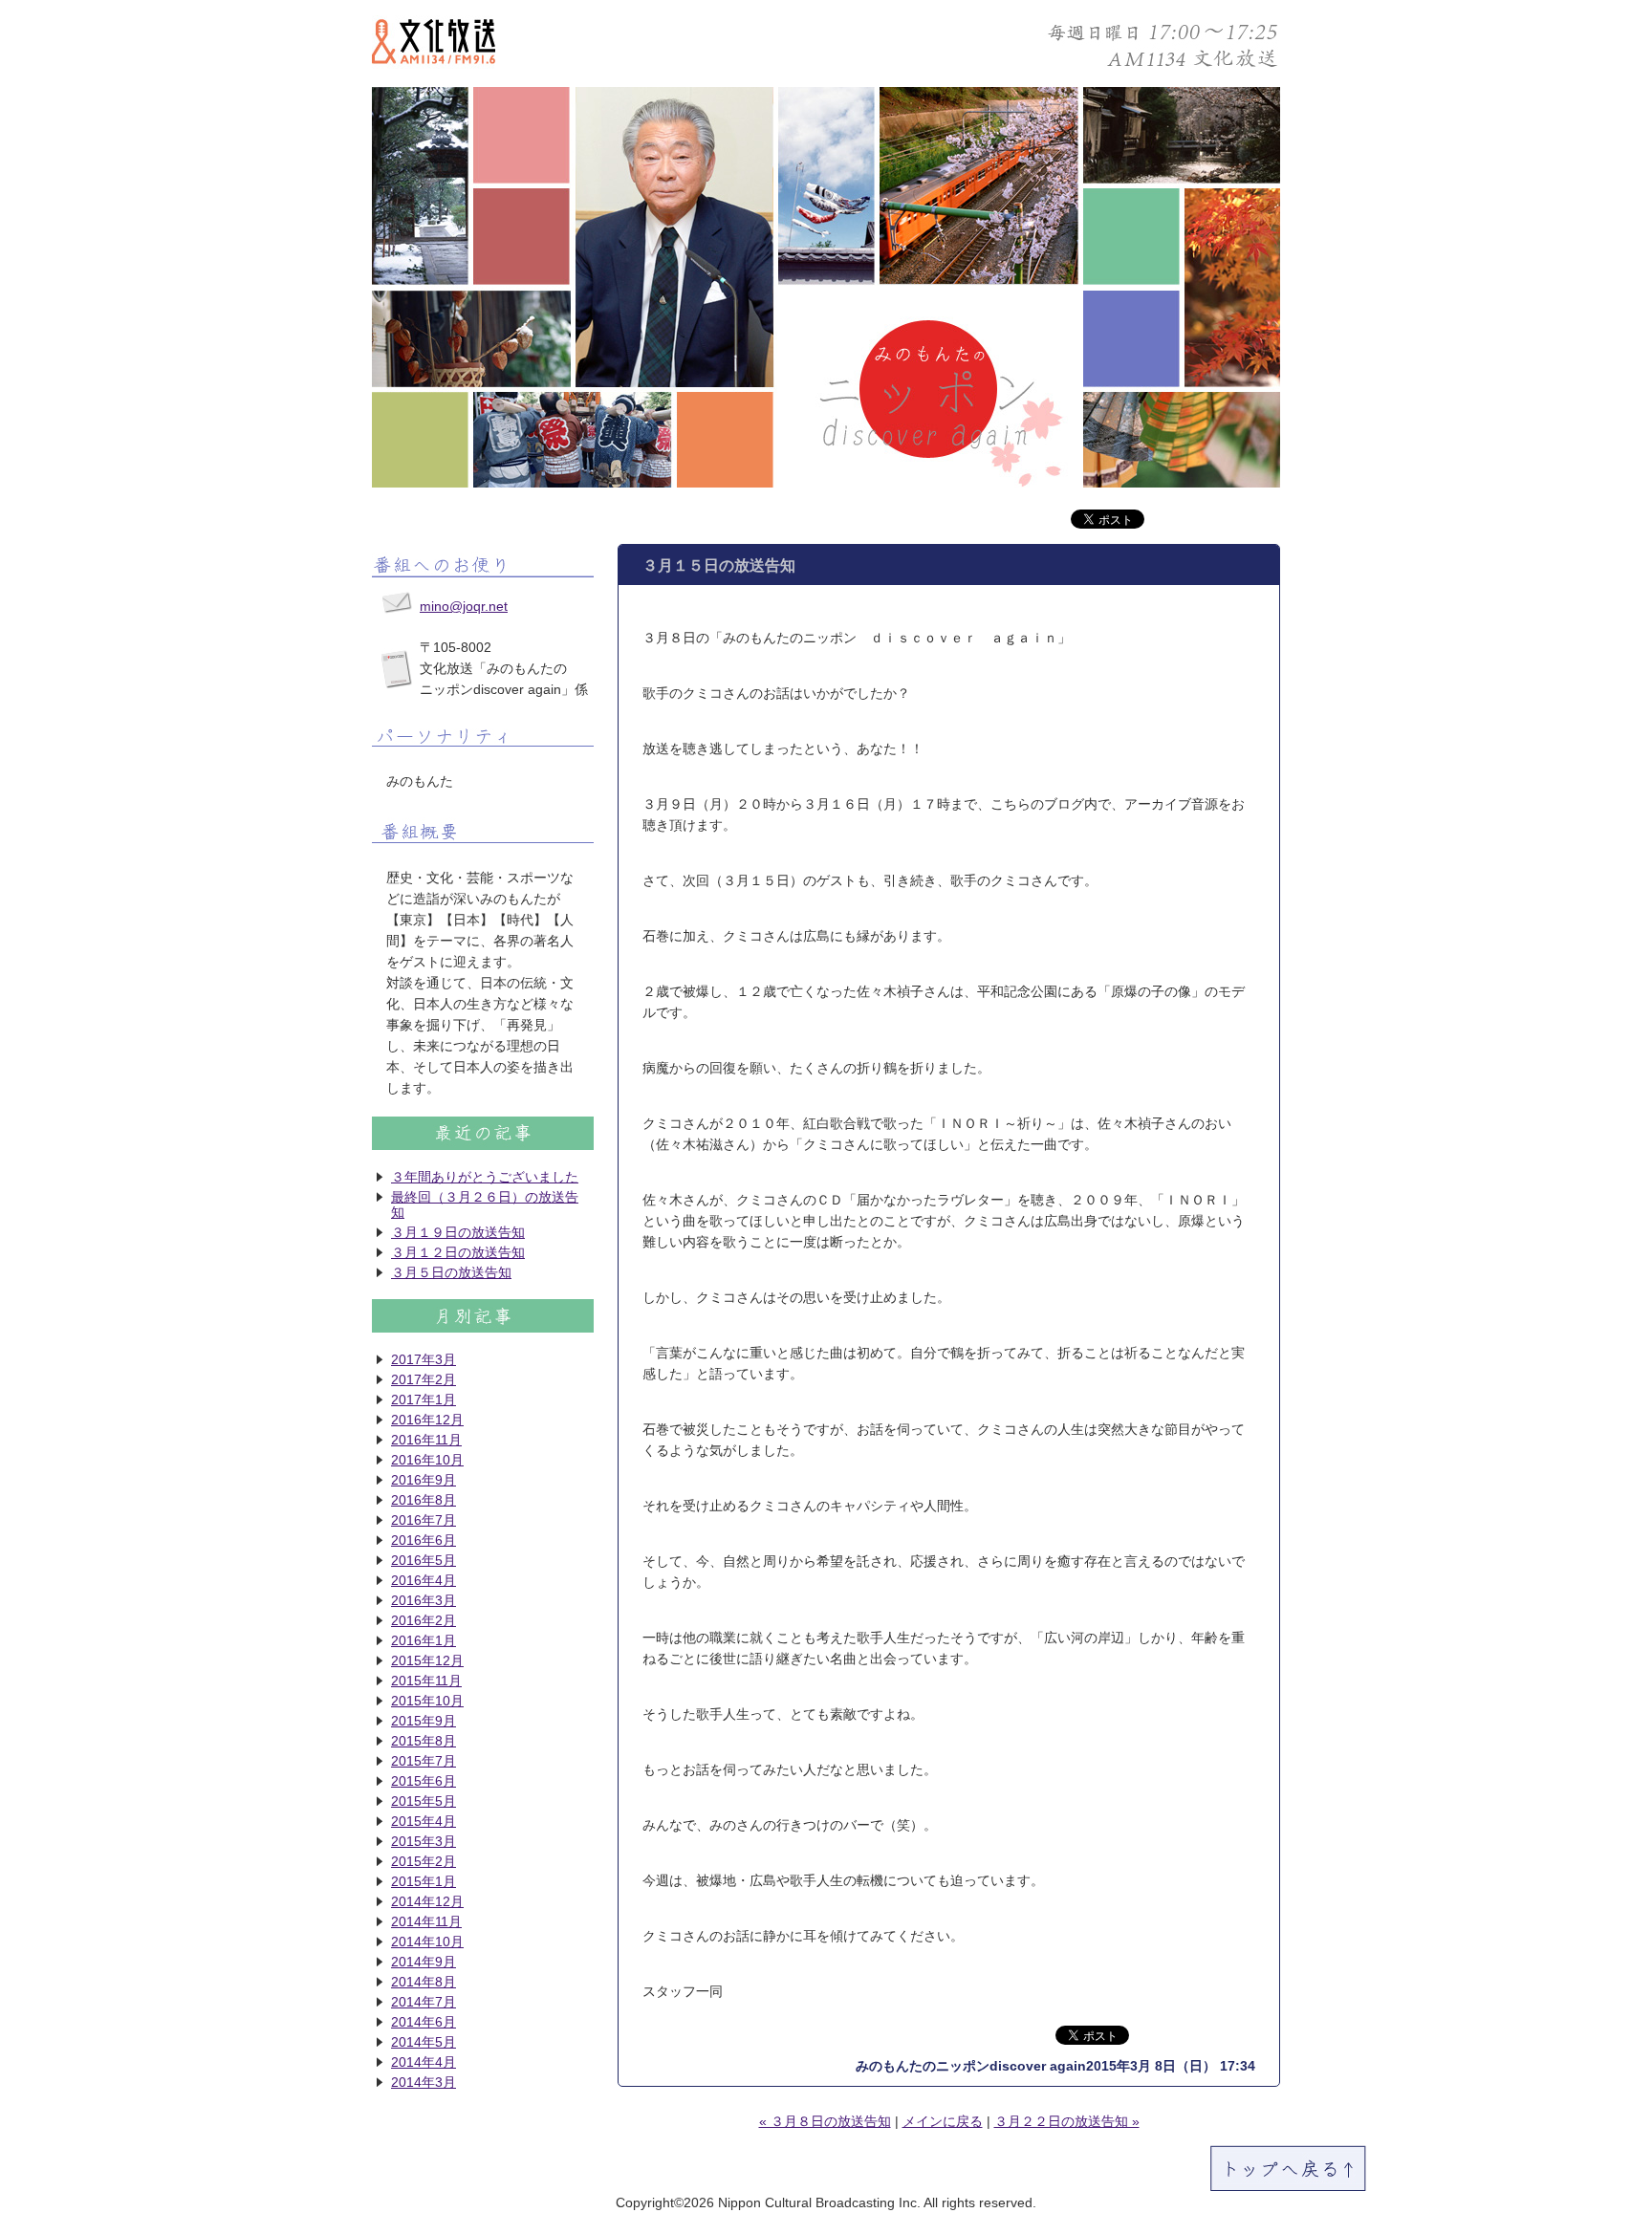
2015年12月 (427, 1660)
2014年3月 (424, 2082)
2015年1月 (424, 1881)
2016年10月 (427, 1460)
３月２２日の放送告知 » (1067, 2121)
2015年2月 (424, 1861)
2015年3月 (424, 1841)
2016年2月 (424, 1620)
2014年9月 (424, 1962)
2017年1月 (424, 1399)
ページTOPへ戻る (1288, 2169)
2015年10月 (427, 1701)
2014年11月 (426, 1921)
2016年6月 (424, 1540)
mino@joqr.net (464, 606)
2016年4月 (424, 1580)
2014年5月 (424, 2042)
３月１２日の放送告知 (458, 1252)
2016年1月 (424, 1640)
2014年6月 (424, 2022)
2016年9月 (424, 1480)
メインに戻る (943, 2121)
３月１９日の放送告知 (458, 1232)
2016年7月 (424, 1520)
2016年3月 (424, 1600)
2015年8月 (424, 1741)
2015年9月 (424, 1721)
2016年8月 (424, 1500)
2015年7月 (424, 1761)
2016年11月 (426, 1440)
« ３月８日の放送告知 (825, 2121)
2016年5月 (424, 1560)
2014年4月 (424, 2062)
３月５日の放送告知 (451, 1272)
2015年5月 (424, 1801)
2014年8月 (424, 1982)
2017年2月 (424, 1379)
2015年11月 (426, 1681)
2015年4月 (424, 1821)
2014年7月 (424, 2002)
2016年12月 (427, 1420)
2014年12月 (427, 1901)
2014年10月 (427, 1942)
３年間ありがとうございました (485, 1177)
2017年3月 (424, 1359)
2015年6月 (424, 1781)
